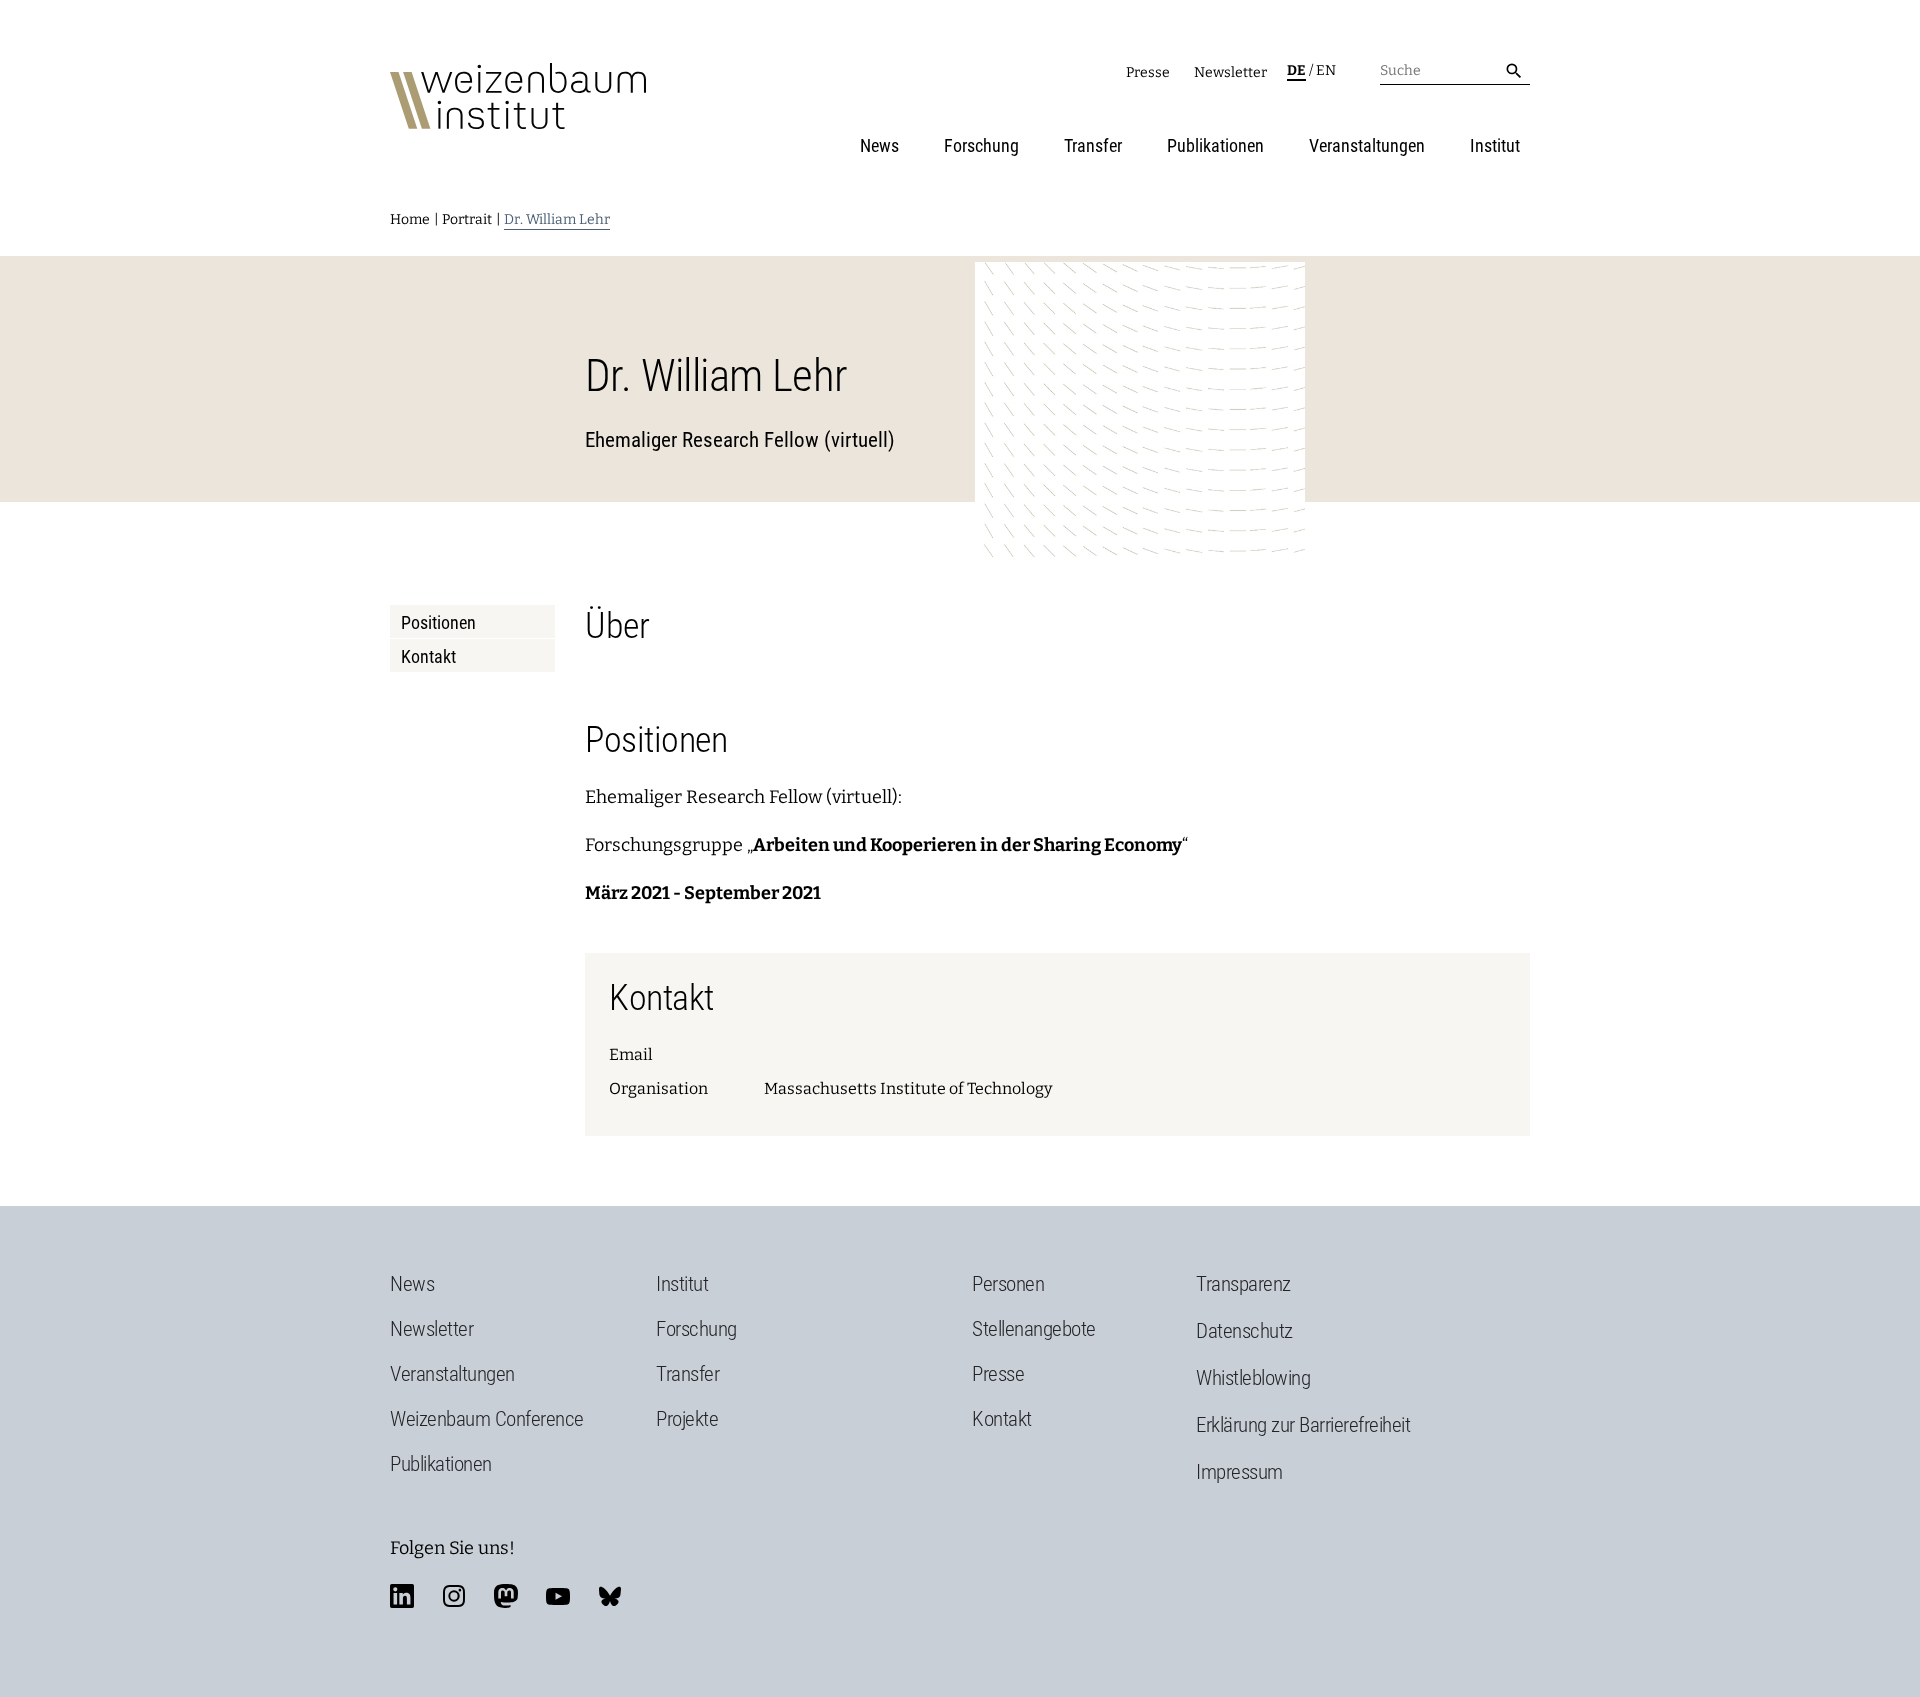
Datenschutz (1244, 1331)
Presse (1148, 72)
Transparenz (1243, 1284)
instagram (454, 1596)
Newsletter (1230, 72)
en (1326, 70)
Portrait (467, 219)
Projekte (687, 1419)
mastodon (506, 1596)
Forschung (981, 145)
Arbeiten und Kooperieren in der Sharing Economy (967, 845)
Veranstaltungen (1367, 145)
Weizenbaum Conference (487, 1419)
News (879, 145)
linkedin (402, 1596)
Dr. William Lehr (557, 219)
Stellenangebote (1034, 1329)
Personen (1008, 1284)
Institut (1495, 145)
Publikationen (1215, 145)
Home (410, 219)
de (1296, 70)
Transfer (1093, 145)
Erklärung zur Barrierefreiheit (1303, 1425)
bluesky (610, 1596)
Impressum (1239, 1472)
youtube (558, 1596)
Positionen (438, 622)
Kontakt (428, 656)
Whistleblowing (1253, 1378)
